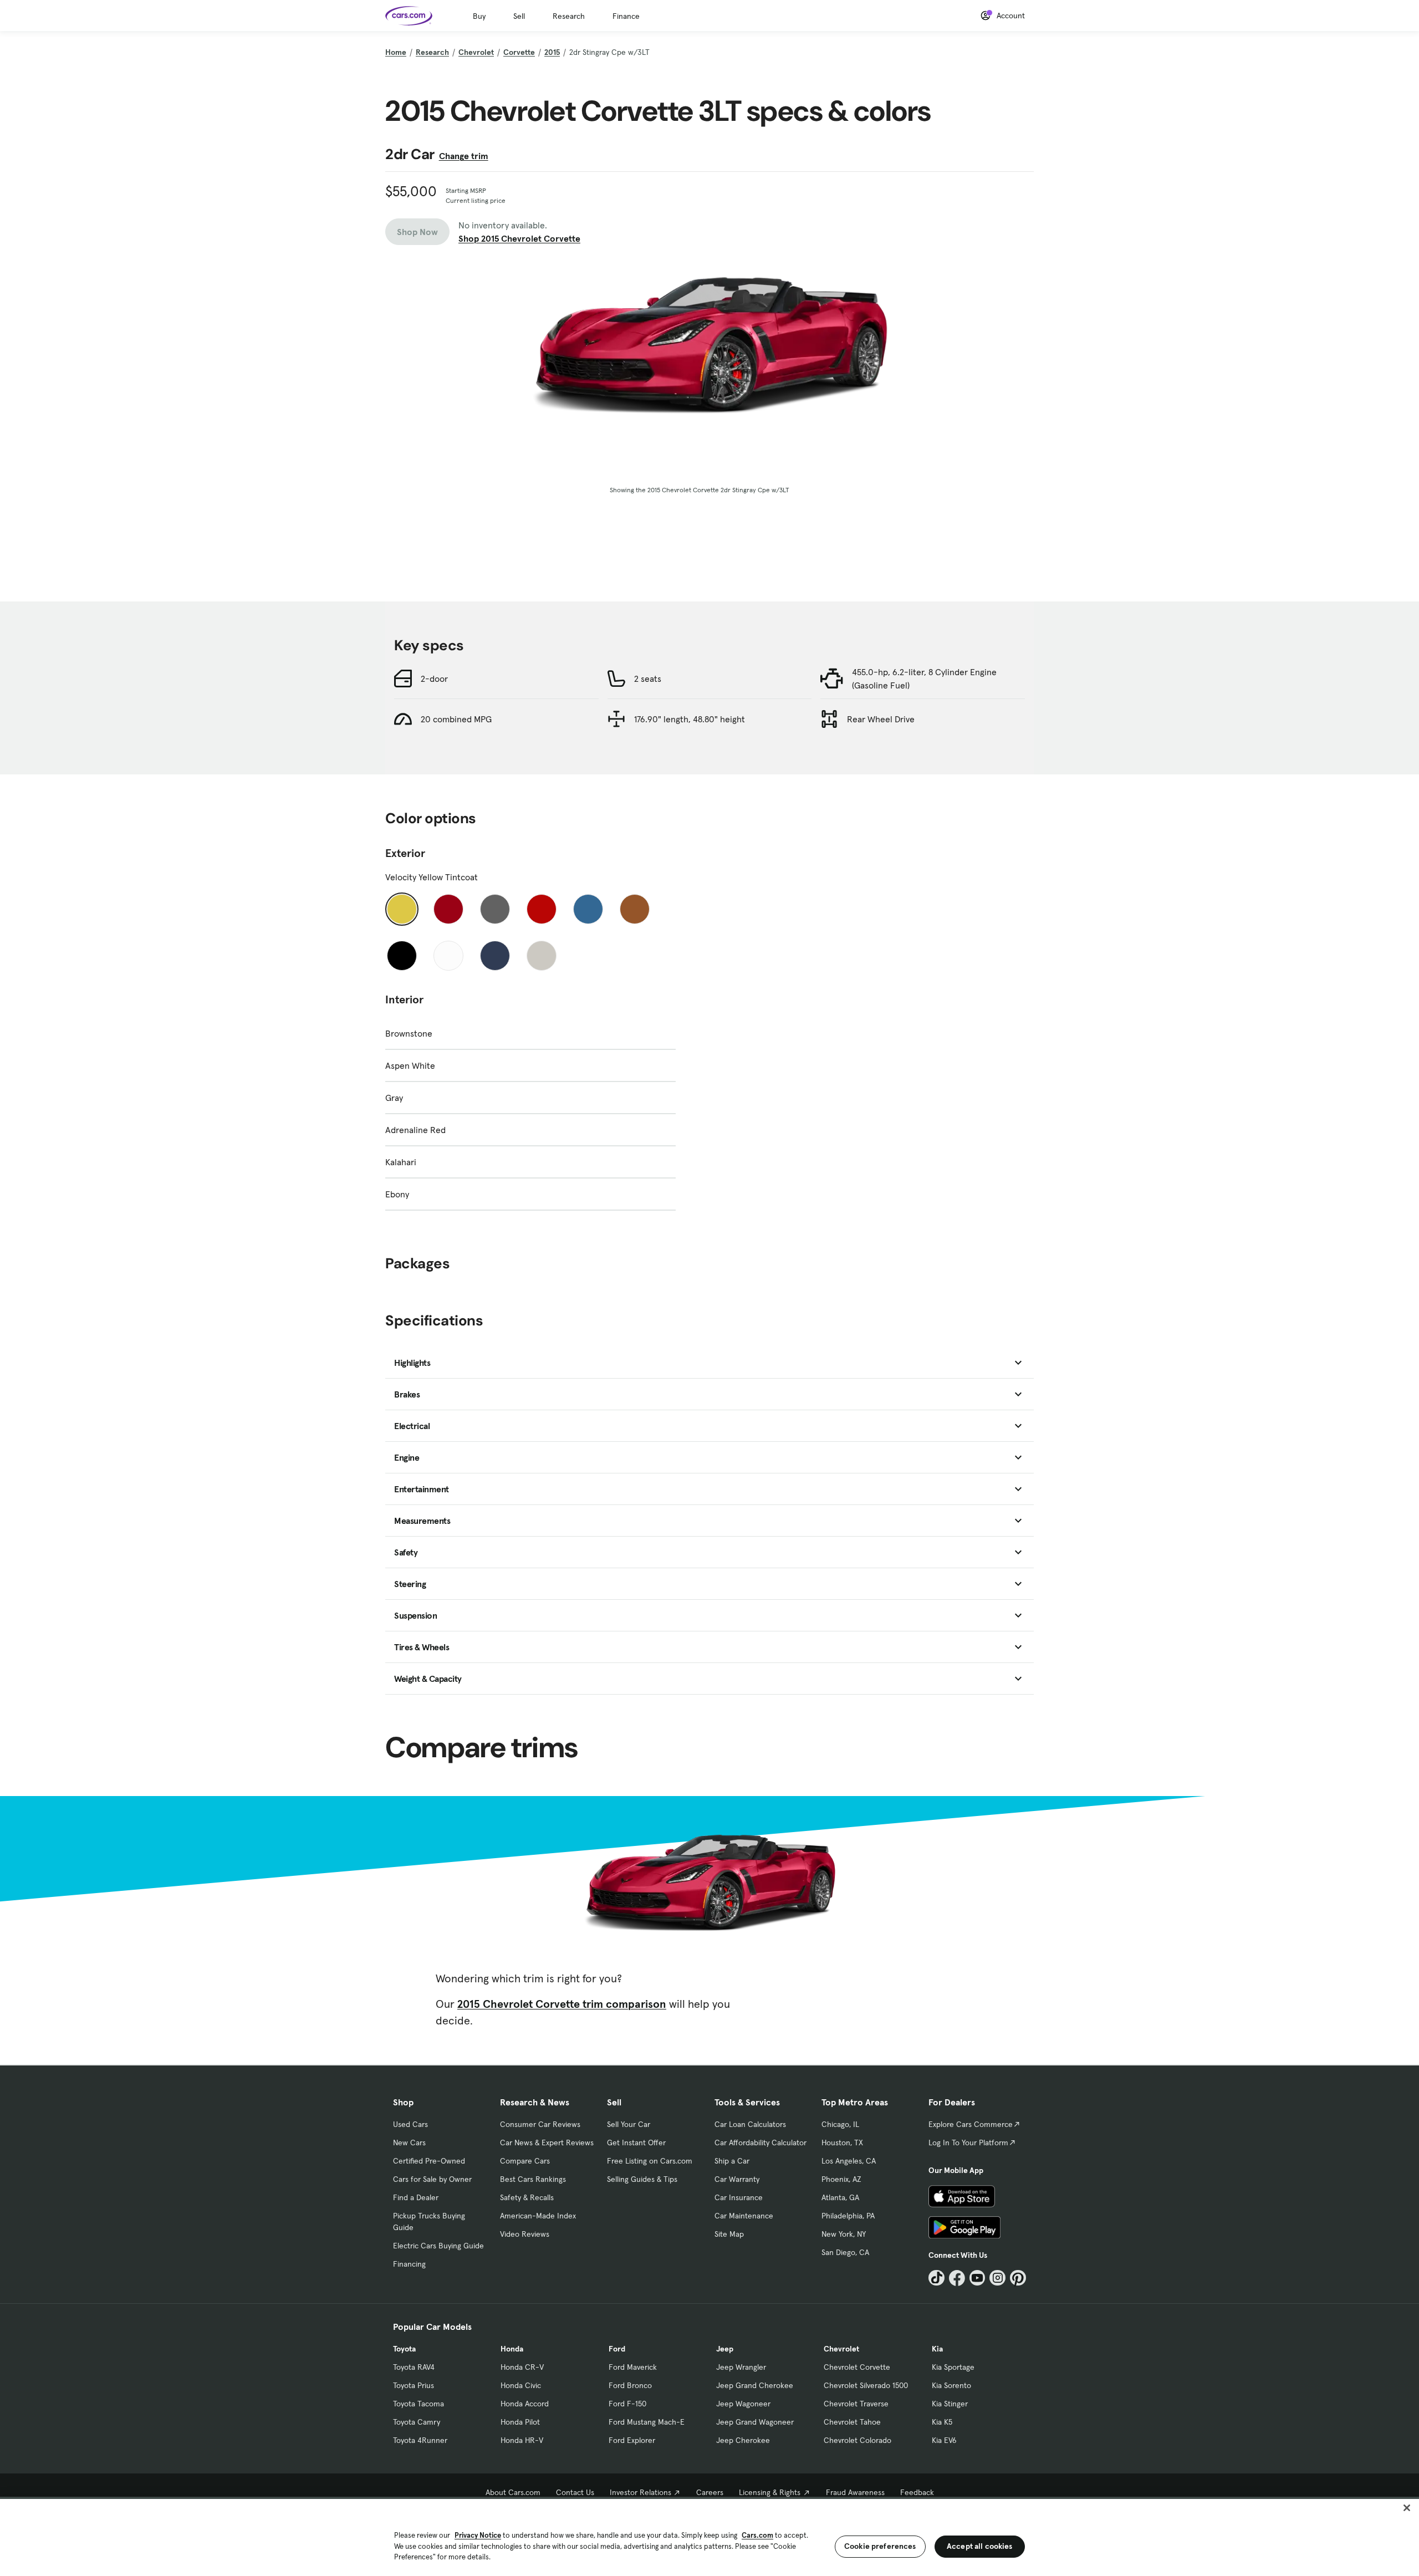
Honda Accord (525, 2404)
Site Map (729, 2234)
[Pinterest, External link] (1018, 2278)
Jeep (725, 2349)
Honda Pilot (520, 2422)
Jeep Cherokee (743, 2440)
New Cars (409, 2143)
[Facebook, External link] (957, 2278)
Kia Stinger (950, 2404)
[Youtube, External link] (978, 2278)
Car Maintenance (744, 2216)
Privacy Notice (478, 2535)
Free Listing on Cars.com (650, 2161)
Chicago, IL (840, 2124)
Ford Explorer (632, 2440)
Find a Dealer (416, 2197)
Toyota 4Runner (420, 2440)
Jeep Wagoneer (743, 2404)
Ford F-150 (627, 2404)
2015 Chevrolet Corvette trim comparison (562, 2004)
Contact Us (575, 2492)
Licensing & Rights (770, 2492)
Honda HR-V (522, 2440)
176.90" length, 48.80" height (690, 719)
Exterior (405, 853)
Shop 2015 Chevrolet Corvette (519, 238)
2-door (434, 679)
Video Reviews (525, 2234)
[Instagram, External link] (997, 2278)
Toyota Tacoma (418, 2404)
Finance (626, 16)
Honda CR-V (522, 2367)
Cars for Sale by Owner (432, 2179)
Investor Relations (640, 2492)
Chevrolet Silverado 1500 (866, 2385)
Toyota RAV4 (414, 2367)
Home (396, 52)
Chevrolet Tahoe (852, 2422)
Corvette (519, 52)
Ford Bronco (630, 2385)
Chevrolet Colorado (857, 2440)
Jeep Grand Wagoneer (755, 2422)
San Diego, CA (845, 2252)
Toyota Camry (417, 2422)
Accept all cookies (980, 2546)
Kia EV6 (944, 2440)
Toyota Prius (414, 2385)
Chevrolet (476, 52)
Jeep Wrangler (741, 2367)
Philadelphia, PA (848, 2216)
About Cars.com (513, 2492)
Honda (512, 2349)
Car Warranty (737, 2179)
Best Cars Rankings (533, 2179)
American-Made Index (538, 2216)
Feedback (917, 2492)
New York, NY (844, 2234)
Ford (617, 2349)
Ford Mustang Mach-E (647, 2422)
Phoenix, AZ (841, 2179)
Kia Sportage (953, 2367)
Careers (710, 2492)
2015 (552, 52)
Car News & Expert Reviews (547, 2143)
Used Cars (410, 2124)
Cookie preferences (880, 2546)
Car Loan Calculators (750, 2124)
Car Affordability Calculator (760, 2143)
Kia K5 (942, 2422)
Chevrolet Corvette (857, 2367)
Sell (519, 16)
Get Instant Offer (636, 2143)
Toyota (404, 2349)
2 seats (648, 679)
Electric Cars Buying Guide (438, 2246)
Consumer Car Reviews (540, 2124)
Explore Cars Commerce (971, 2124)
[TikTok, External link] (936, 2278)
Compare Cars (525, 2161)
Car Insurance (739, 2197)
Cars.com (757, 2535)
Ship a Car (732, 2161)
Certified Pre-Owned (429, 2161)
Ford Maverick (633, 2367)
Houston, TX (842, 2143)
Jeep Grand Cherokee (755, 2385)
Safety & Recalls (527, 2197)
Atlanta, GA (840, 2197)
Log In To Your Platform (968, 2143)
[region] (709, 2536)
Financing (409, 2264)
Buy (479, 16)
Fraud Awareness (855, 2492)
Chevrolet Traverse (856, 2404)
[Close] (1407, 2508)
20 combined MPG (456, 719)
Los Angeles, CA (849, 2161)
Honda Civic (521, 2385)
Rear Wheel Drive (881, 719)
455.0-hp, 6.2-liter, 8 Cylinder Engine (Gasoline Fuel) (924, 679)
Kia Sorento (951, 2385)
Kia (937, 2349)
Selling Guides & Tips (642, 2179)
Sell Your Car (629, 2124)
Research (569, 16)
